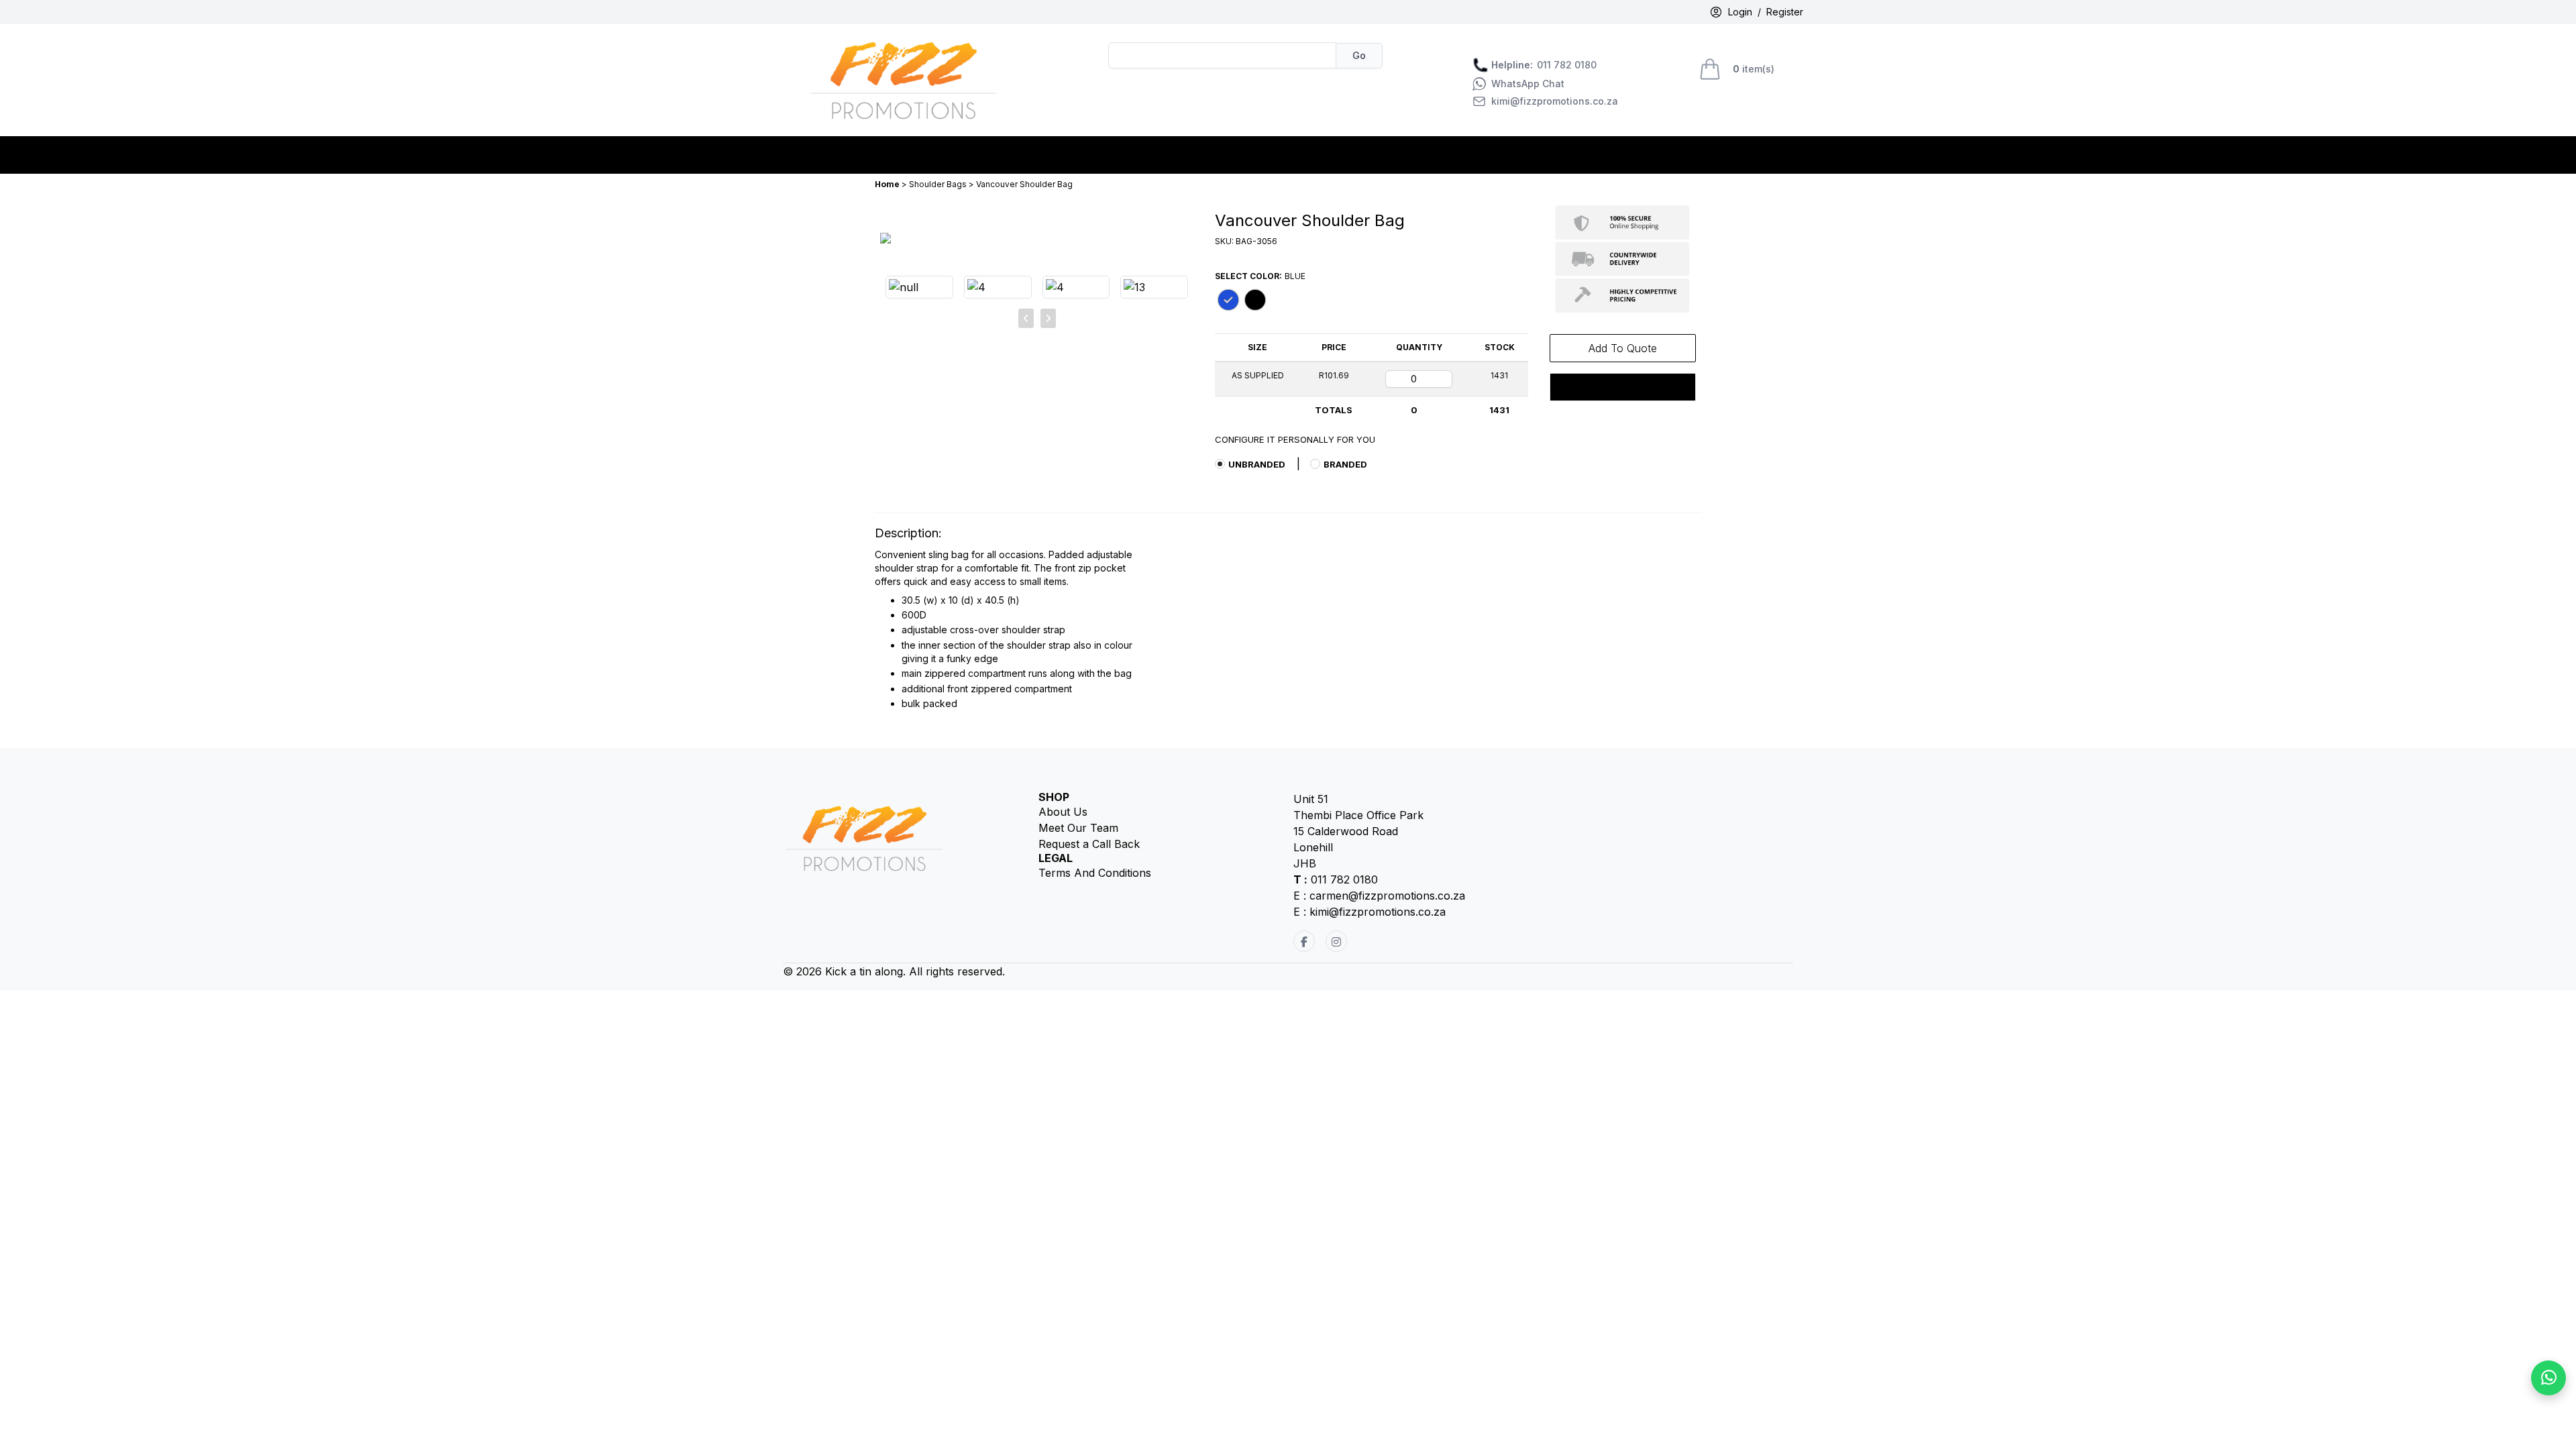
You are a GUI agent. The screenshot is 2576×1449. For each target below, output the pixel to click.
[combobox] (1222, 55)
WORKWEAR (1263, 155)
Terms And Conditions (1095, 873)
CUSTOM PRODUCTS (971, 155)
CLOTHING (874, 155)
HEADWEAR (1186, 155)
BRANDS (811, 155)
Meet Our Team (1078, 828)
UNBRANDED (1257, 464)
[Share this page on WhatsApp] (2548, 1378)
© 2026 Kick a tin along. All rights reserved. (894, 971)
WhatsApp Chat (1528, 84)
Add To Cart (1623, 387)
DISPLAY (1063, 155)
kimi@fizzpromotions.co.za (1555, 101)
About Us (1063, 812)
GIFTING (1120, 155)
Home (888, 184)
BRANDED (1345, 464)
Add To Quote (1623, 348)
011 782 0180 (1544, 65)
